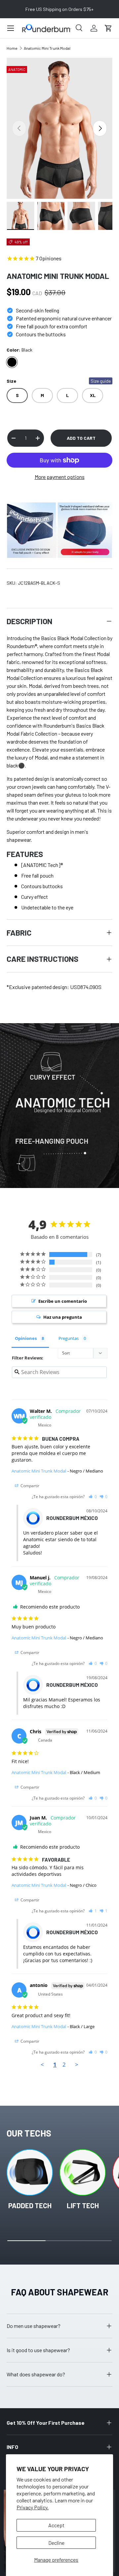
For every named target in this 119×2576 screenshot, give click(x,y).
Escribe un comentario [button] (63, 1301)
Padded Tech (30, 2205)
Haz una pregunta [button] (63, 1317)
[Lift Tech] (83, 2172)
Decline (56, 2543)
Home (12, 48)
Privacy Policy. (33, 2507)
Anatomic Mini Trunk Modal (47, 48)
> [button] (77, 2064)
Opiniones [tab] (26, 1338)
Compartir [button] (29, 1486)
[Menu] (11, 28)
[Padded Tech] (30, 2172)
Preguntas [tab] (69, 1338)
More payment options (60, 477)
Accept (56, 2525)
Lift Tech (83, 2205)
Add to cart (81, 438)
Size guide (101, 381)
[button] (108, 28)
